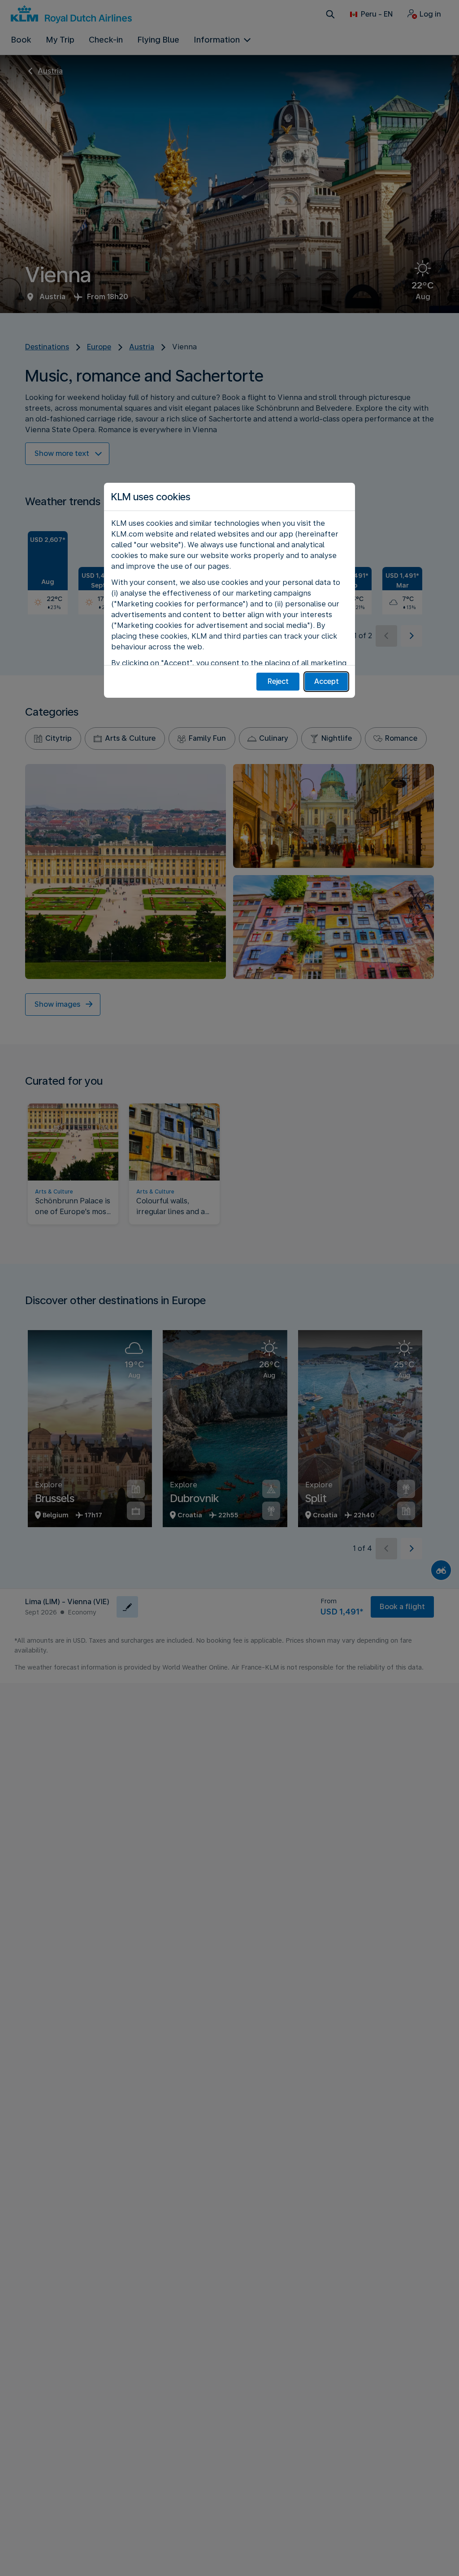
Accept (327, 681)
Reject (278, 681)
